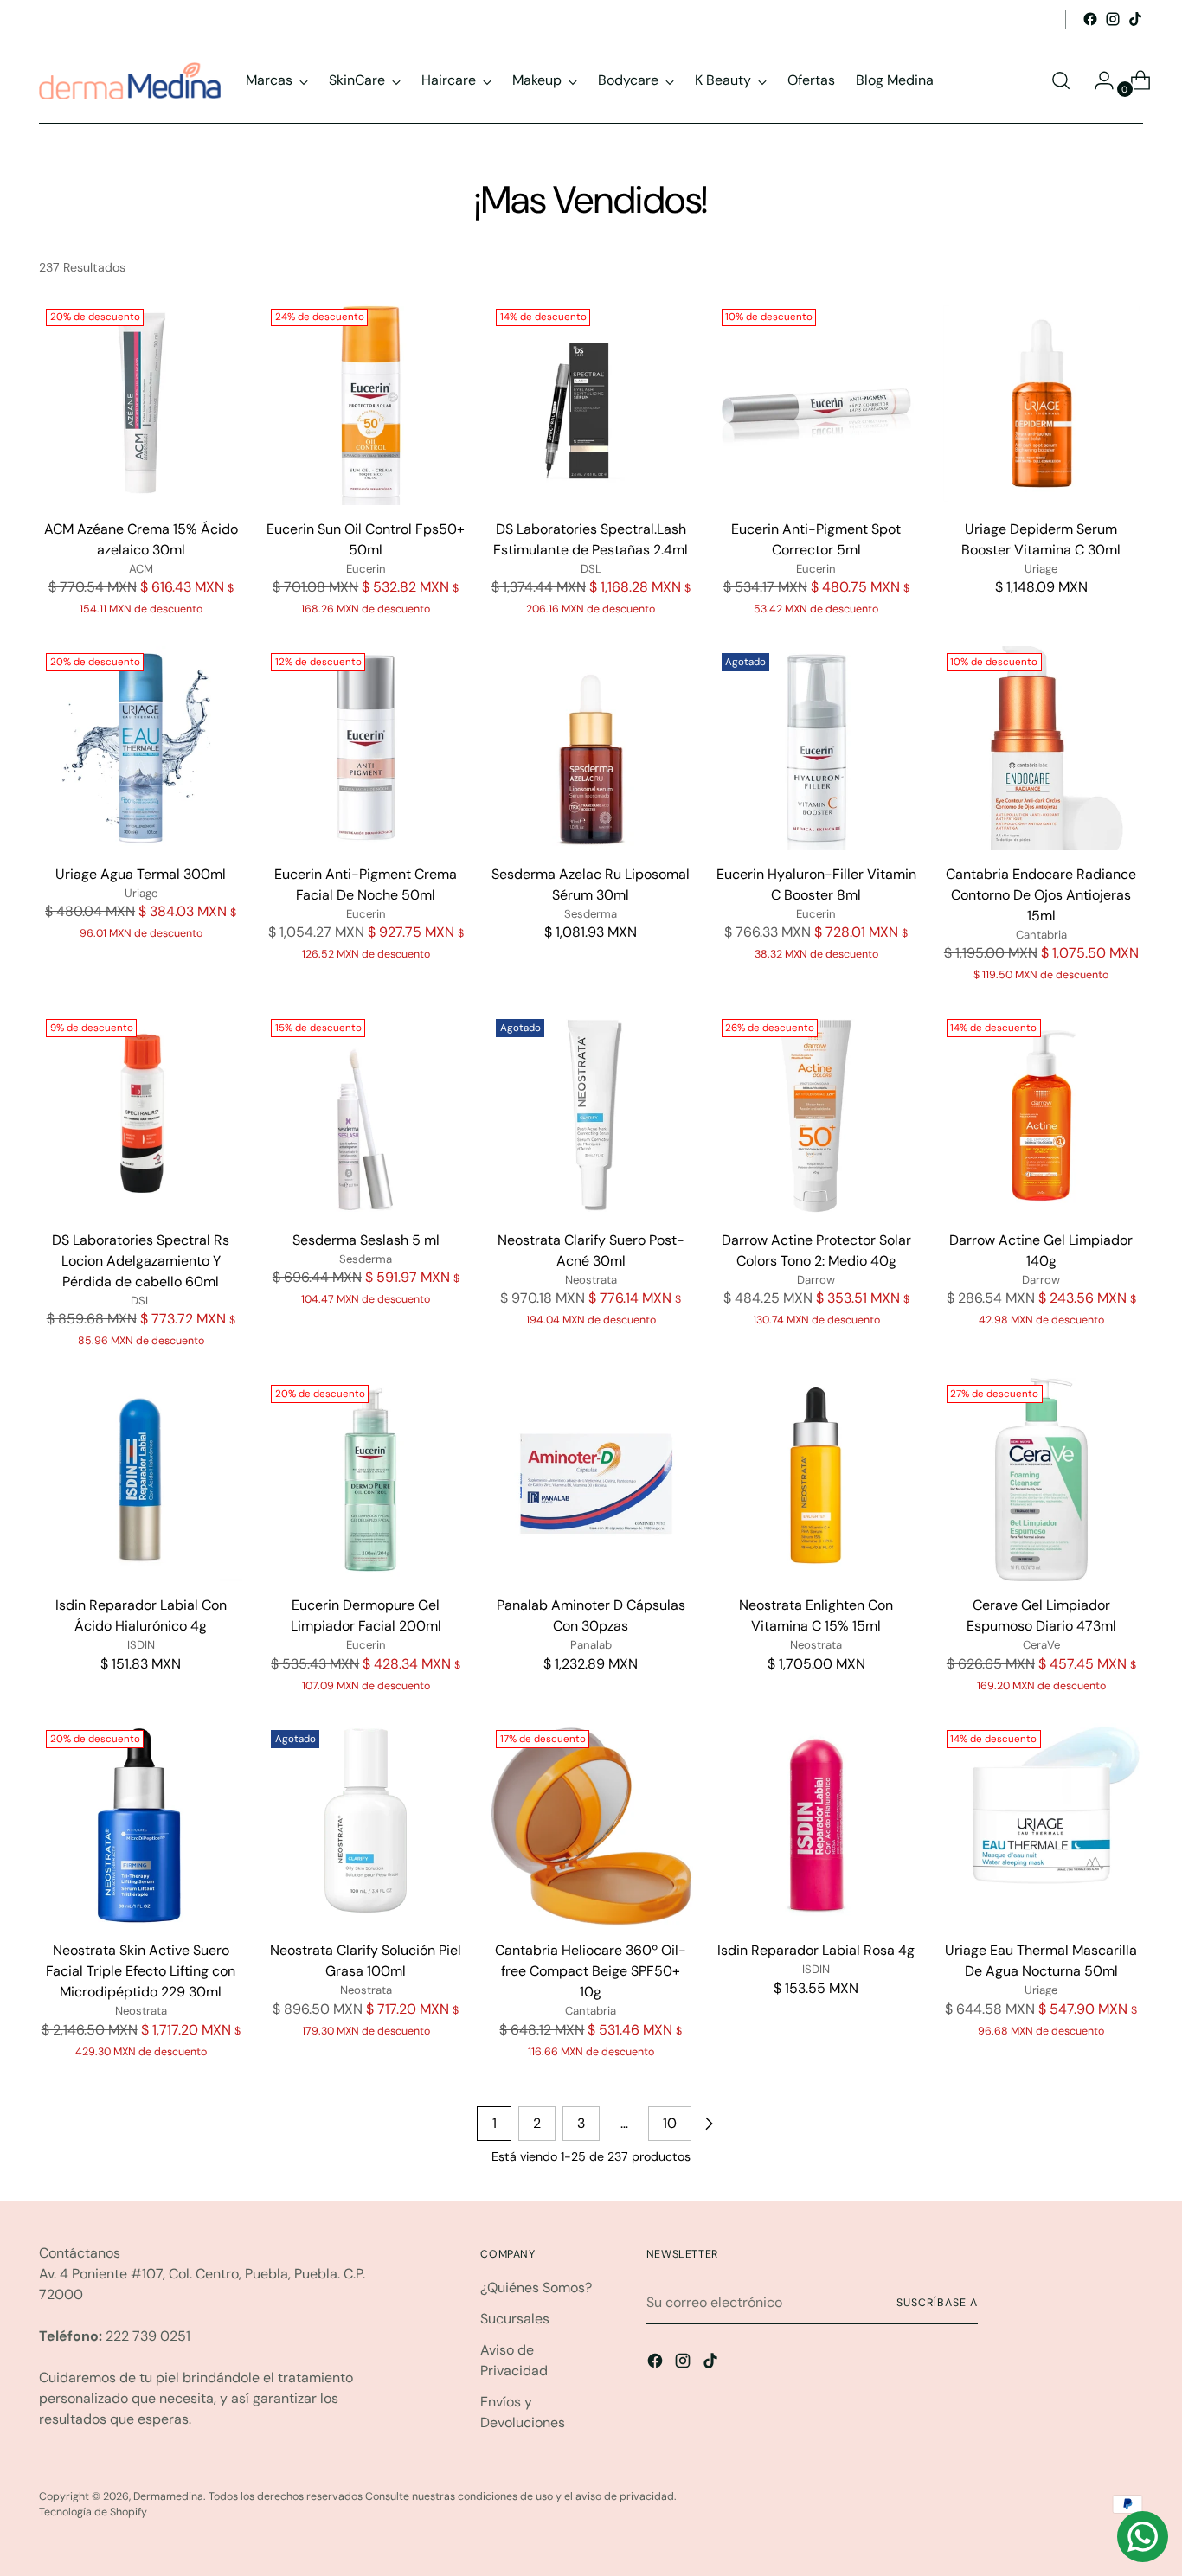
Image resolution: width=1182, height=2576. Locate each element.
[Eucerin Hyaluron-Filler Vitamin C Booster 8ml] (816, 748)
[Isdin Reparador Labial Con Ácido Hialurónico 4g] (141, 1480)
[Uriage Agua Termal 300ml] (141, 748)
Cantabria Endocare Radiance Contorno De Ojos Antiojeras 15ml (1041, 895)
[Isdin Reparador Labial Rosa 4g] (816, 1825)
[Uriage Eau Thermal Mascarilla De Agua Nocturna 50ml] (1041, 1825)
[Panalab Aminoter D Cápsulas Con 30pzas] (591, 1480)
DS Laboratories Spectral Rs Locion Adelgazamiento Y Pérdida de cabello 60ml (141, 1261)
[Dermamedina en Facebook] (1090, 19)
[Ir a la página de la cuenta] (1097, 80)
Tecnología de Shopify (93, 2512)
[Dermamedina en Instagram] (1113, 19)
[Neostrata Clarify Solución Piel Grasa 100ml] (366, 1825)
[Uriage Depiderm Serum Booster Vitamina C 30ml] (1041, 404)
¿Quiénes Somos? (536, 2288)
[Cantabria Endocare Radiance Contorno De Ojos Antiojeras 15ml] (1041, 748)
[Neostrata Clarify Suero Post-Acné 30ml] (591, 1114)
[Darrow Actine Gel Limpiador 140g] (1041, 1114)
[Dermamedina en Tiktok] (1135, 19)
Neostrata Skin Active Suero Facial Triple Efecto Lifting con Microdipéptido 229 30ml (141, 1971)
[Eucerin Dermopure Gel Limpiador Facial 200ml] (366, 1480)
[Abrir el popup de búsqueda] (1061, 80)
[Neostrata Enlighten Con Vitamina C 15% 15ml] (816, 1480)
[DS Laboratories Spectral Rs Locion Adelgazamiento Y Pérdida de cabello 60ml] (141, 1114)
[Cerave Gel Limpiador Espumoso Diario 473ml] (1041, 1480)
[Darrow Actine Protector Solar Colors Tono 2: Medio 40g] (816, 1114)
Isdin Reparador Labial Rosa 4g (816, 1950)
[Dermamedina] (130, 81)
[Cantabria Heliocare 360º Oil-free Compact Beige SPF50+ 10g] (591, 1825)
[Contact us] (1143, 2537)
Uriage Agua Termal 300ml (141, 874)
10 (670, 2123)
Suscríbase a (937, 2303)
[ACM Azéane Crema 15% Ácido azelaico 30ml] (141, 404)
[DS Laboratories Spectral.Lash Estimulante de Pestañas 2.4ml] (591, 404)
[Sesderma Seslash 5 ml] (366, 1114)
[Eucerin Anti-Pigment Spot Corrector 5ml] (816, 404)
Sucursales (515, 2319)
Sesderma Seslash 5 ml (366, 1240)
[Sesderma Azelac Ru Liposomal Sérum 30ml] (591, 748)
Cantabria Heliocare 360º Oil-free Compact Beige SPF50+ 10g (591, 1971)
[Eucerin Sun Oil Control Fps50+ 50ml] (366, 404)
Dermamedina (168, 2496)
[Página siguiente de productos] (709, 2124)
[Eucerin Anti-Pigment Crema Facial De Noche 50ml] (366, 748)
